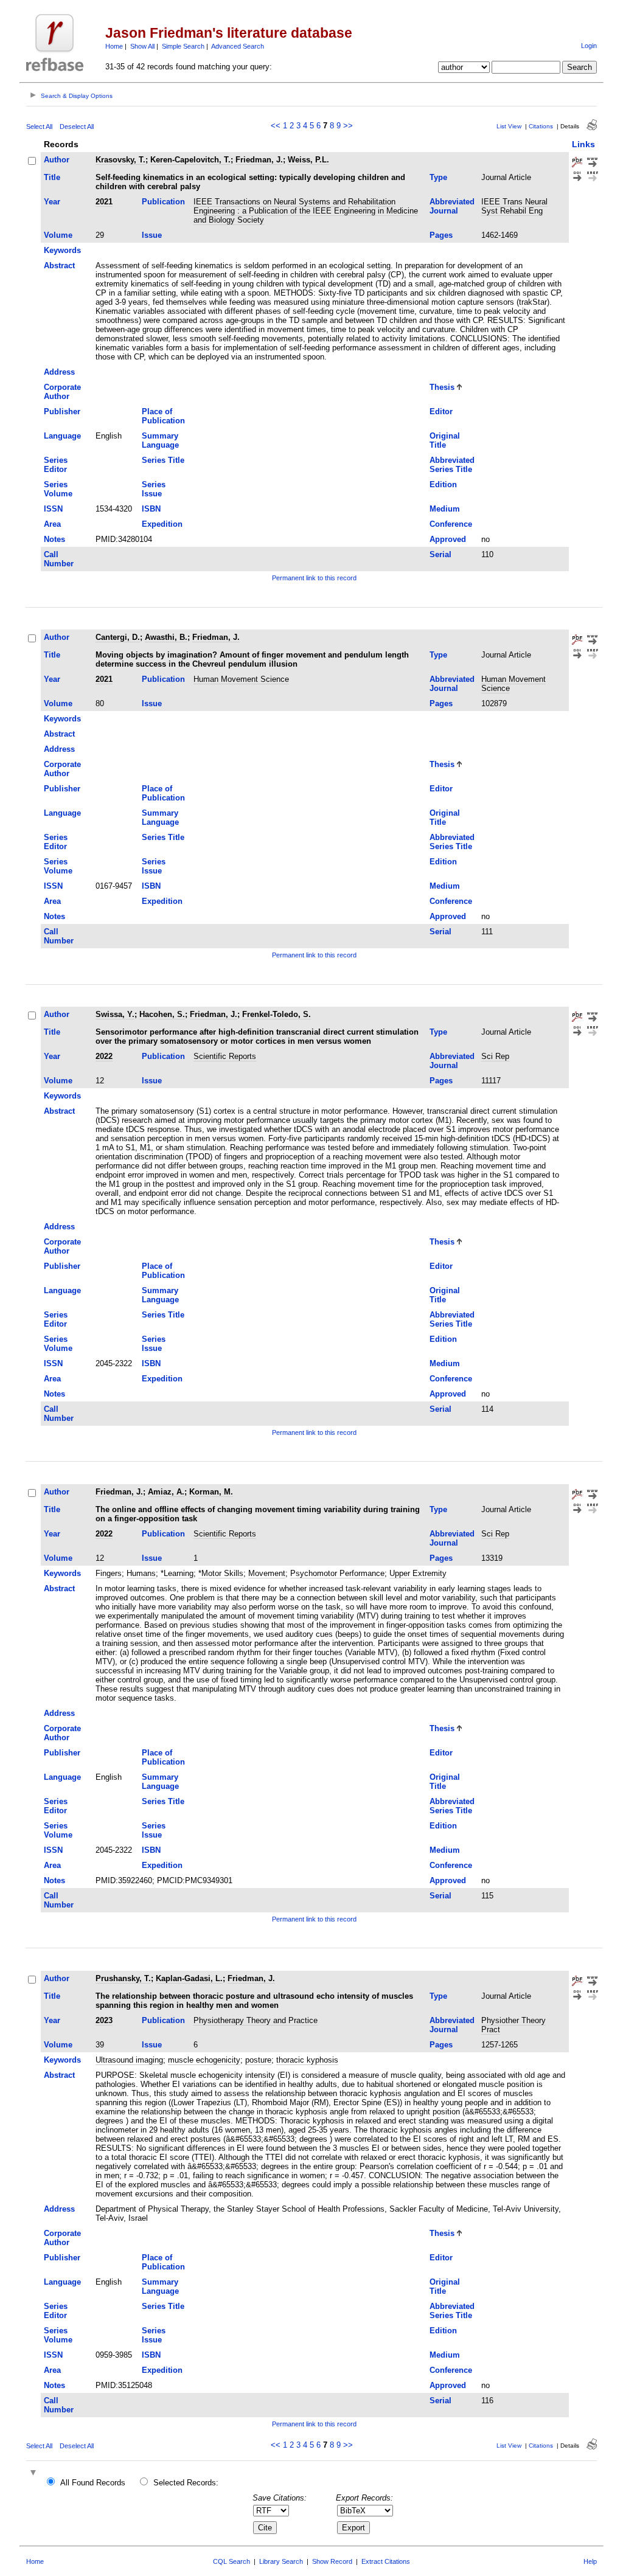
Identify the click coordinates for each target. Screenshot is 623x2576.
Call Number (59, 559)
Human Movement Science (241, 679)
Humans (141, 1573)
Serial (440, 554)
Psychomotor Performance (337, 1573)
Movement (267, 1573)
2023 (104, 2020)
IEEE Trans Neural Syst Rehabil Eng (514, 206)
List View (509, 126)
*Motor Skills (221, 1573)
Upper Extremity (418, 1573)
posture (258, 2060)
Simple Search (183, 46)
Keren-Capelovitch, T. (190, 160)
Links (583, 144)
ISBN (151, 509)
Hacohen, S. (162, 1014)
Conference (451, 524)
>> (348, 126)
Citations (541, 126)
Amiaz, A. (166, 1492)
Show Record (332, 2561)
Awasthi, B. (166, 637)
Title (52, 177)
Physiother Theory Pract (513, 2025)
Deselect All (77, 127)
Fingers (109, 1573)
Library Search (281, 2561)
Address (59, 372)
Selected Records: (186, 2483)
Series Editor (56, 465)
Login (589, 46)
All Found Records (93, 2483)
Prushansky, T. (123, 1978)
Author (57, 160)
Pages (441, 235)
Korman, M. (211, 1492)
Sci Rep (495, 1056)
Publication (163, 202)
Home (114, 46)
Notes (54, 539)
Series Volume (58, 489)
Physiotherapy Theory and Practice (256, 2020)
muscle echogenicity (204, 2060)
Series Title (163, 460)
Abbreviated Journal (452, 206)
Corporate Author (62, 392)
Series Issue (154, 489)
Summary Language (160, 440)
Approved (448, 539)
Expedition (162, 524)
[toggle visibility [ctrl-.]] (35, 2474)
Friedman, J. (259, 160)
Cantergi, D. (118, 637)
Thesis (442, 387)
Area (52, 524)
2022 (104, 1056)
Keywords (62, 250)
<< (276, 126)
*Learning (177, 1573)
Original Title (445, 440)
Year (52, 202)
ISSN (53, 509)
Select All (39, 127)
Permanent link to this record (314, 578)
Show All (142, 46)
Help (590, 2561)
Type (438, 177)
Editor (441, 411)
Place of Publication (163, 416)
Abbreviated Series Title (452, 465)
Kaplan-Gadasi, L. (189, 1978)
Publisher (62, 411)
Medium (445, 509)
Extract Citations (386, 2561)
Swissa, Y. (115, 1014)
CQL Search (231, 2561)
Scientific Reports (225, 1056)
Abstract (59, 266)
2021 (104, 202)
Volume (58, 235)
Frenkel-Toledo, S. (277, 1014)
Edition (443, 484)
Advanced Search (238, 46)
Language (62, 436)
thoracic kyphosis (307, 2060)
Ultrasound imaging (129, 2060)
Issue (152, 235)
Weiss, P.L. (308, 160)
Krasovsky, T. (120, 160)
